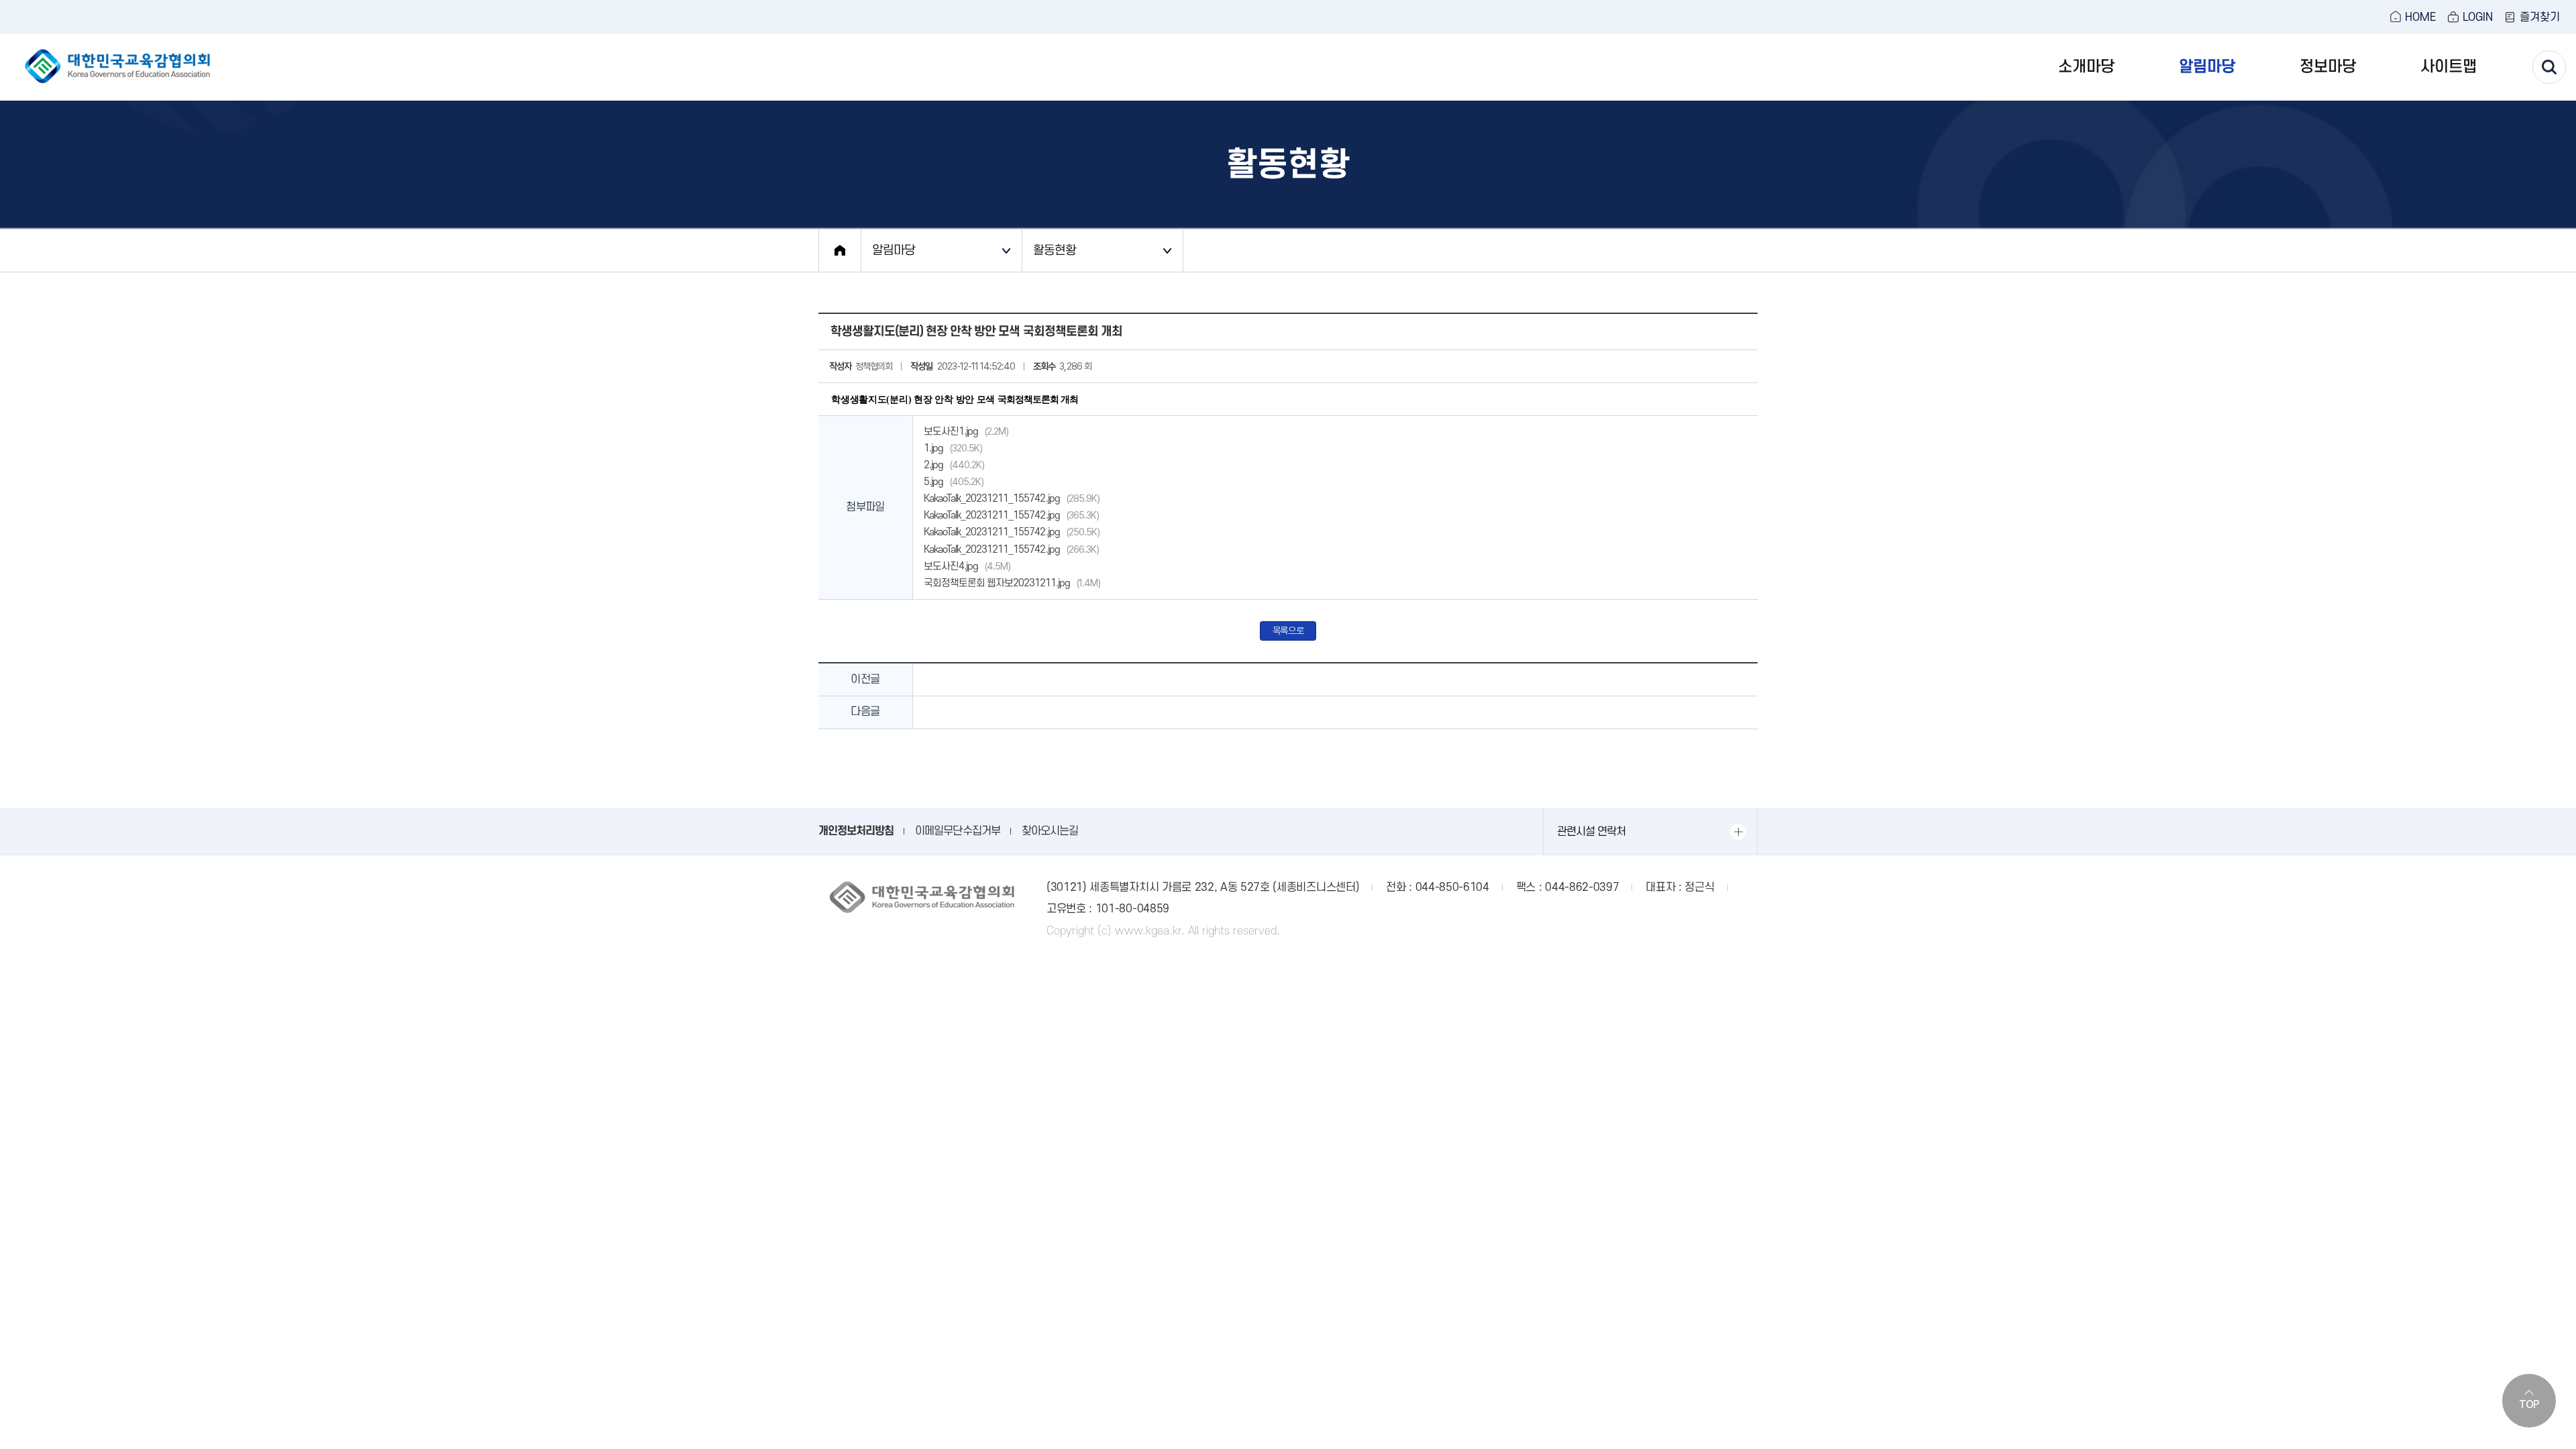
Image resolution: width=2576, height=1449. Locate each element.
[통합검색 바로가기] (2549, 67)
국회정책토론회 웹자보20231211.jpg (1012, 583)
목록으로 (1288, 630)
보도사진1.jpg (966, 431)
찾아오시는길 (1050, 831)
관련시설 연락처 (1591, 832)
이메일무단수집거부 (957, 831)
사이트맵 (2449, 67)
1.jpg (953, 448)
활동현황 (1055, 250)
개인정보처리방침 (856, 831)
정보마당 (2328, 67)
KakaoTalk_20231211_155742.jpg (1012, 498)
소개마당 (2086, 67)
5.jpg (954, 482)
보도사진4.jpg (967, 566)
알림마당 (2207, 67)
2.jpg (954, 465)
